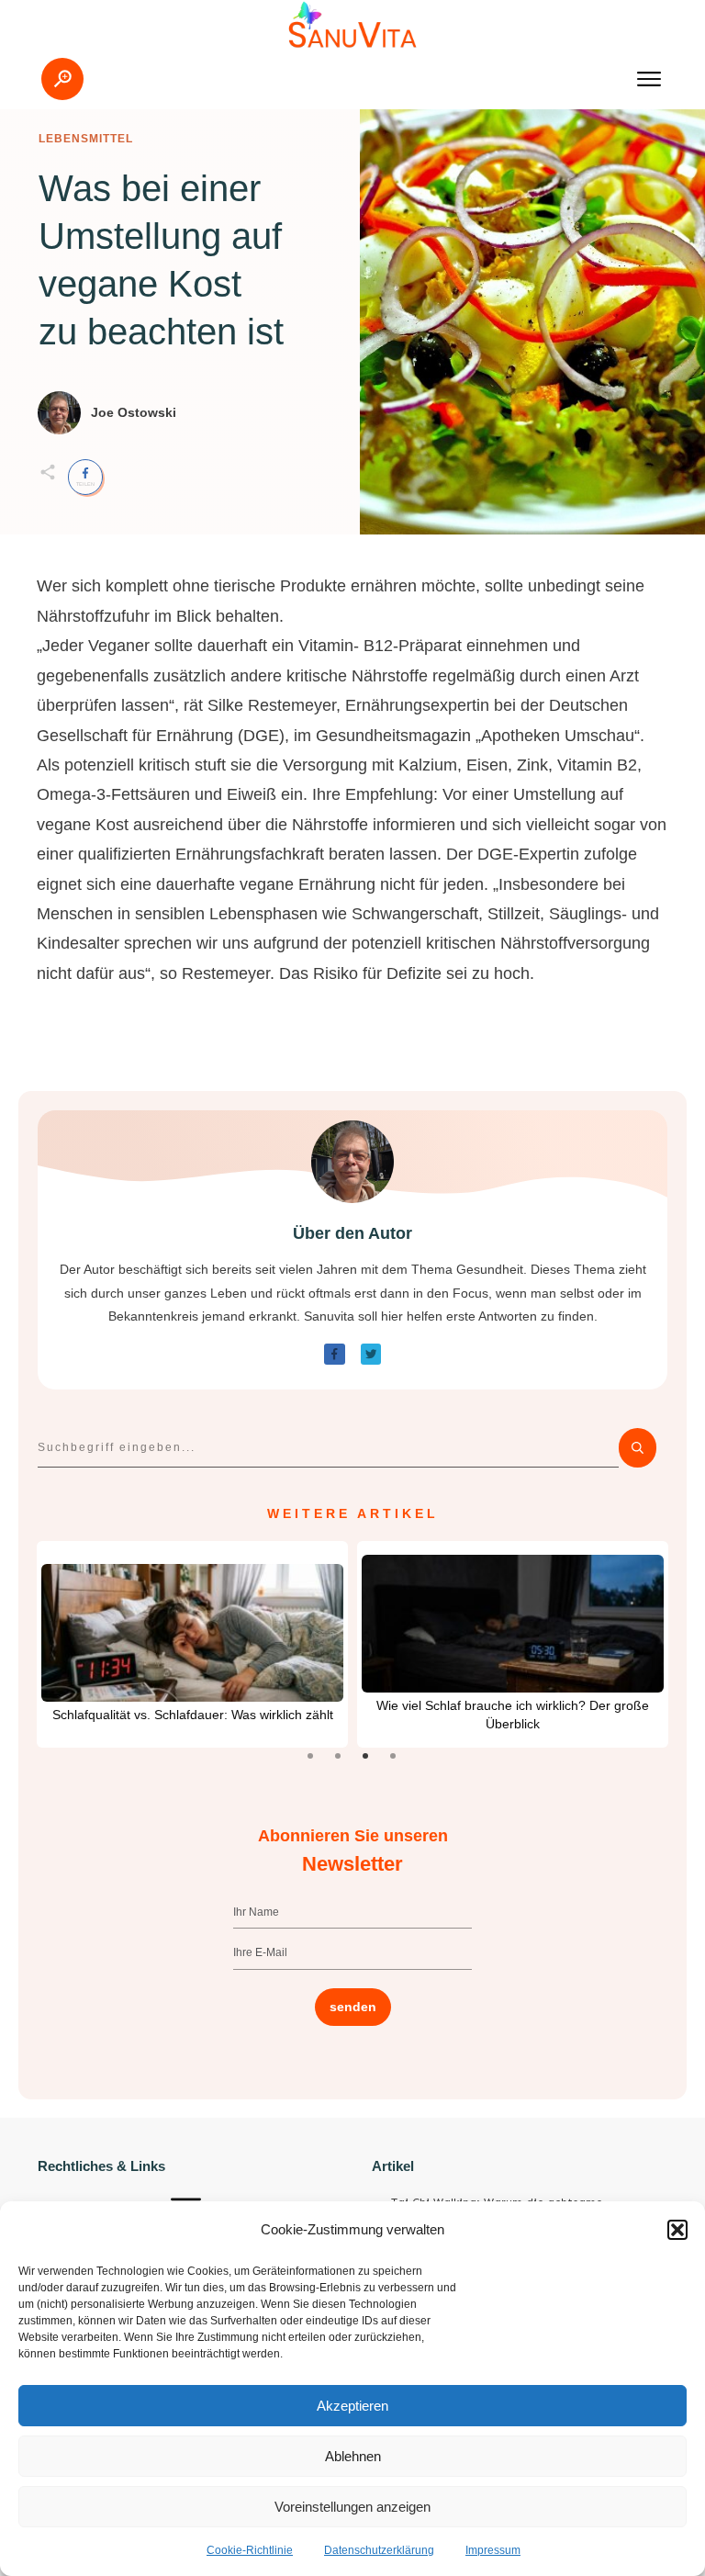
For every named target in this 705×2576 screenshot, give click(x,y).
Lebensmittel (86, 139)
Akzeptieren (352, 2406)
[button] (677, 2230)
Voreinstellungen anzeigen (352, 2507)
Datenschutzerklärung (379, 2550)
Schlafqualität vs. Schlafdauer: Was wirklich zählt (193, 1715)
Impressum (493, 2550)
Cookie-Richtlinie (250, 2550)
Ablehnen (353, 2456)
